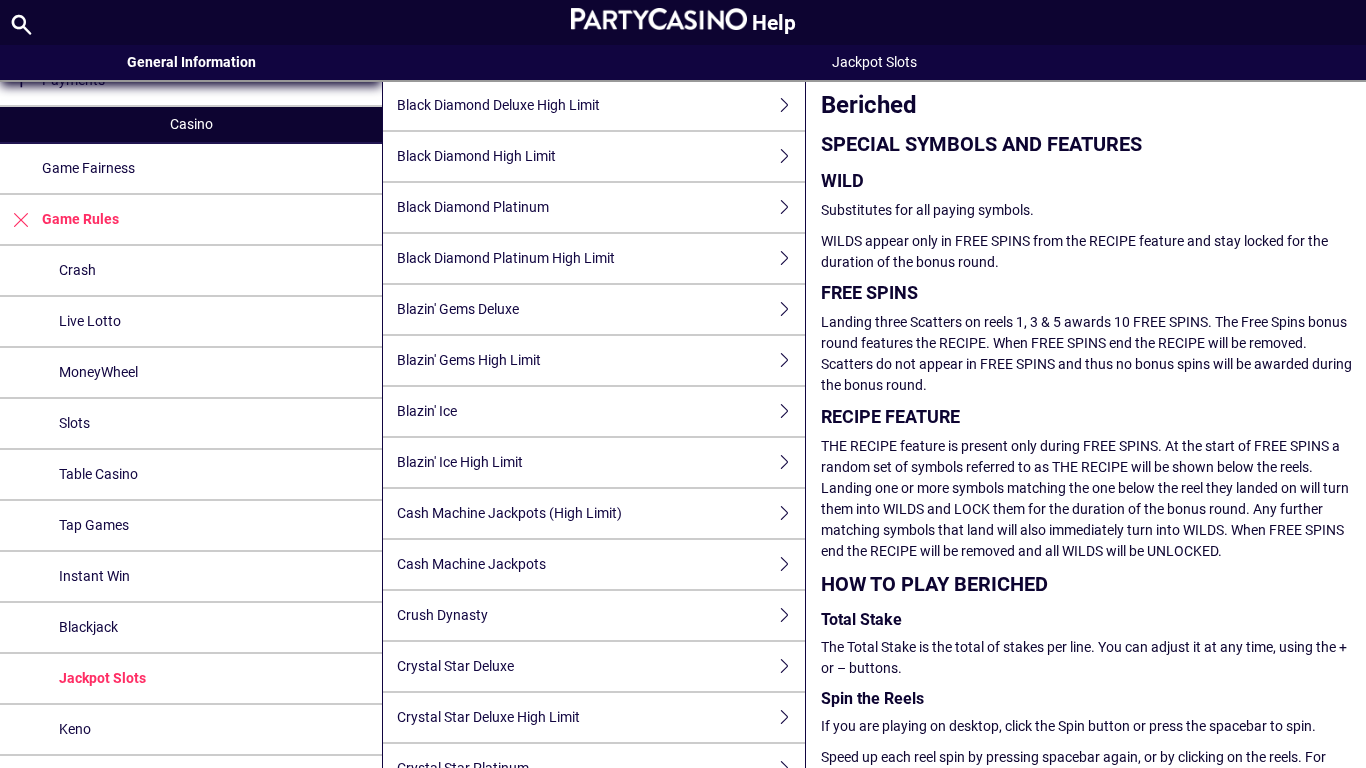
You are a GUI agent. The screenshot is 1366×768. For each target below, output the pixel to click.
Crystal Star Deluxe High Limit (488, 717)
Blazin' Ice (427, 411)
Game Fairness (88, 168)
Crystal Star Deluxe (455, 666)
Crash (77, 270)
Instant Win (94, 576)
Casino (191, 124)
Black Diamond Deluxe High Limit (498, 105)
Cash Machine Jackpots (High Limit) (509, 513)
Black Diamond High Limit (476, 156)
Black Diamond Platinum (473, 207)
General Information (191, 62)
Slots (74, 423)
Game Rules (80, 219)
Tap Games (94, 525)
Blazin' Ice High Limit (460, 462)
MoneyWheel (98, 372)
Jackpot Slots (102, 678)
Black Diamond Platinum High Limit (506, 258)
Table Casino (98, 474)
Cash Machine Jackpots (471, 564)
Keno (75, 729)
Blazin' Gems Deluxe (458, 309)
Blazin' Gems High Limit (469, 360)
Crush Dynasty (442, 615)
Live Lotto (90, 321)
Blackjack (88, 627)
